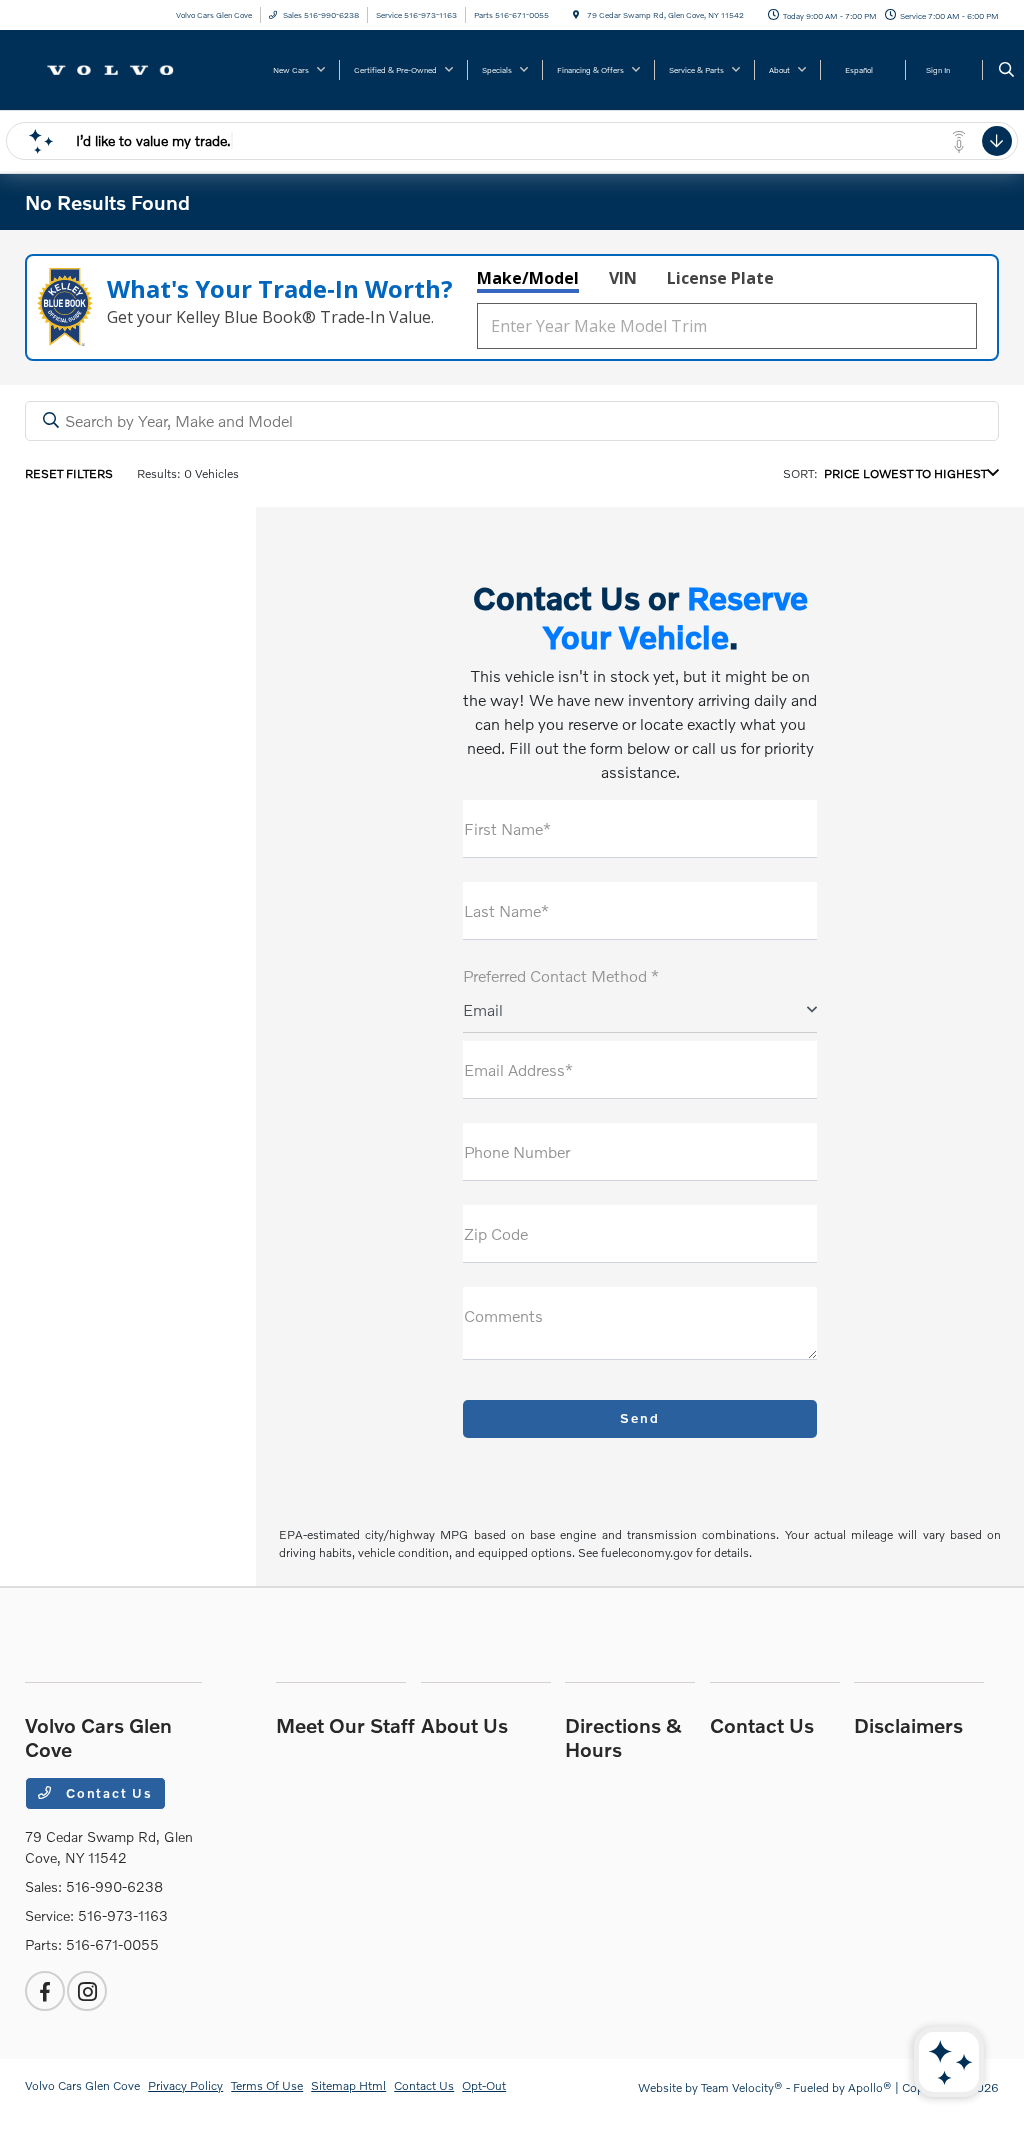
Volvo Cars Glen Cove (82, 2085)
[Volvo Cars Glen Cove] (115, 67)
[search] (1006, 70)
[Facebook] (45, 1991)
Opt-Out (484, 2085)
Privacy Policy (185, 2085)
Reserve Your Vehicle (675, 616)
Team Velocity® (742, 2087)
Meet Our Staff (345, 1725)
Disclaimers (908, 1725)
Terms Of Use (267, 2085)
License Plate (720, 278)
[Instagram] (87, 1991)
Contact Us (107, 1793)
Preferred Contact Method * (561, 975)
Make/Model (528, 278)
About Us (464, 1725)
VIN (623, 278)
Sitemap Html (348, 2085)
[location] (576, 15)
